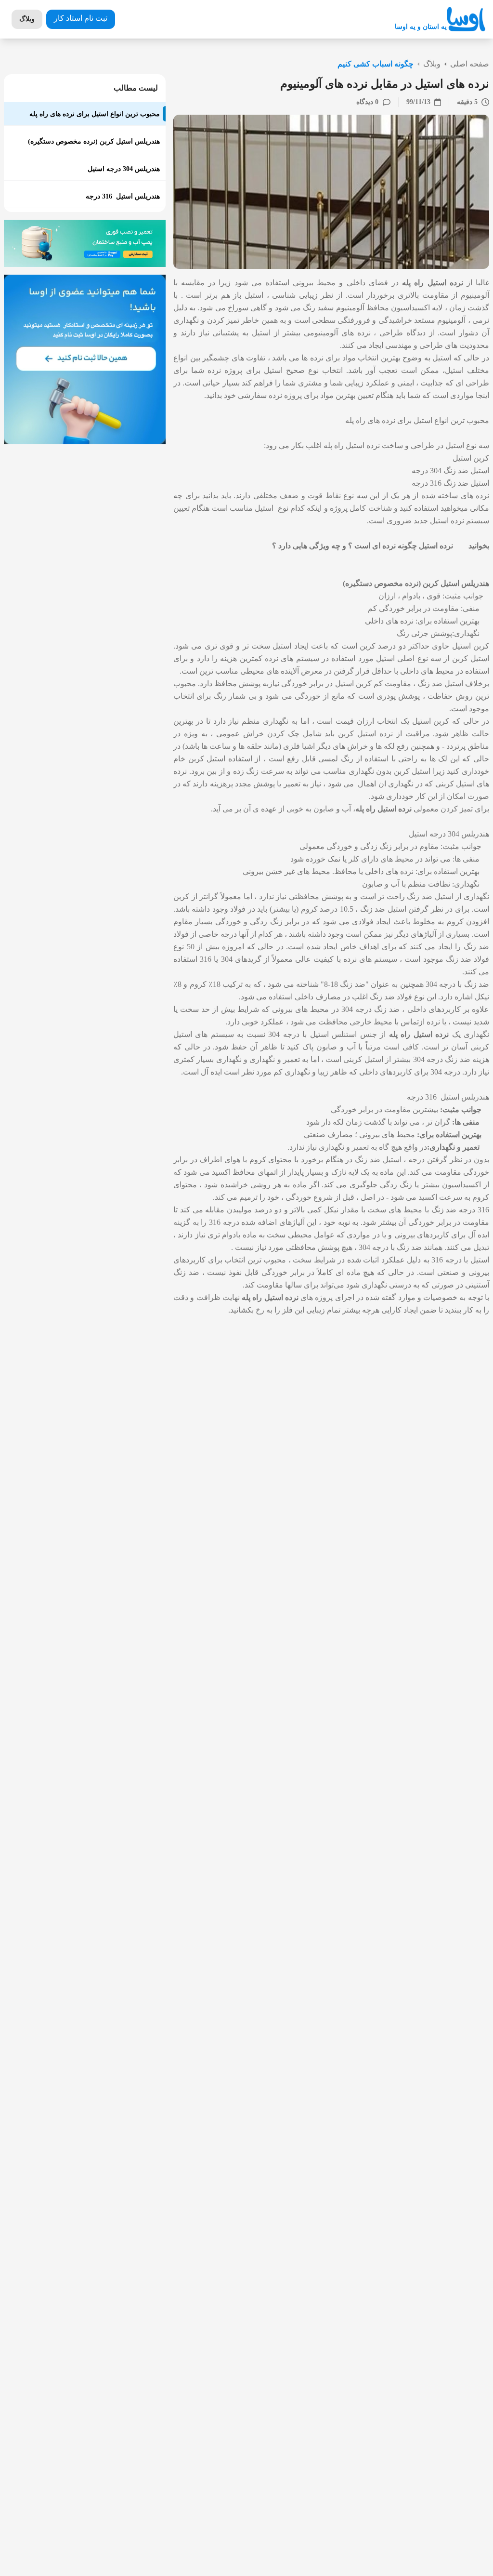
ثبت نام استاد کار (81, 18)
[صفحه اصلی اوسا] (466, 20)
